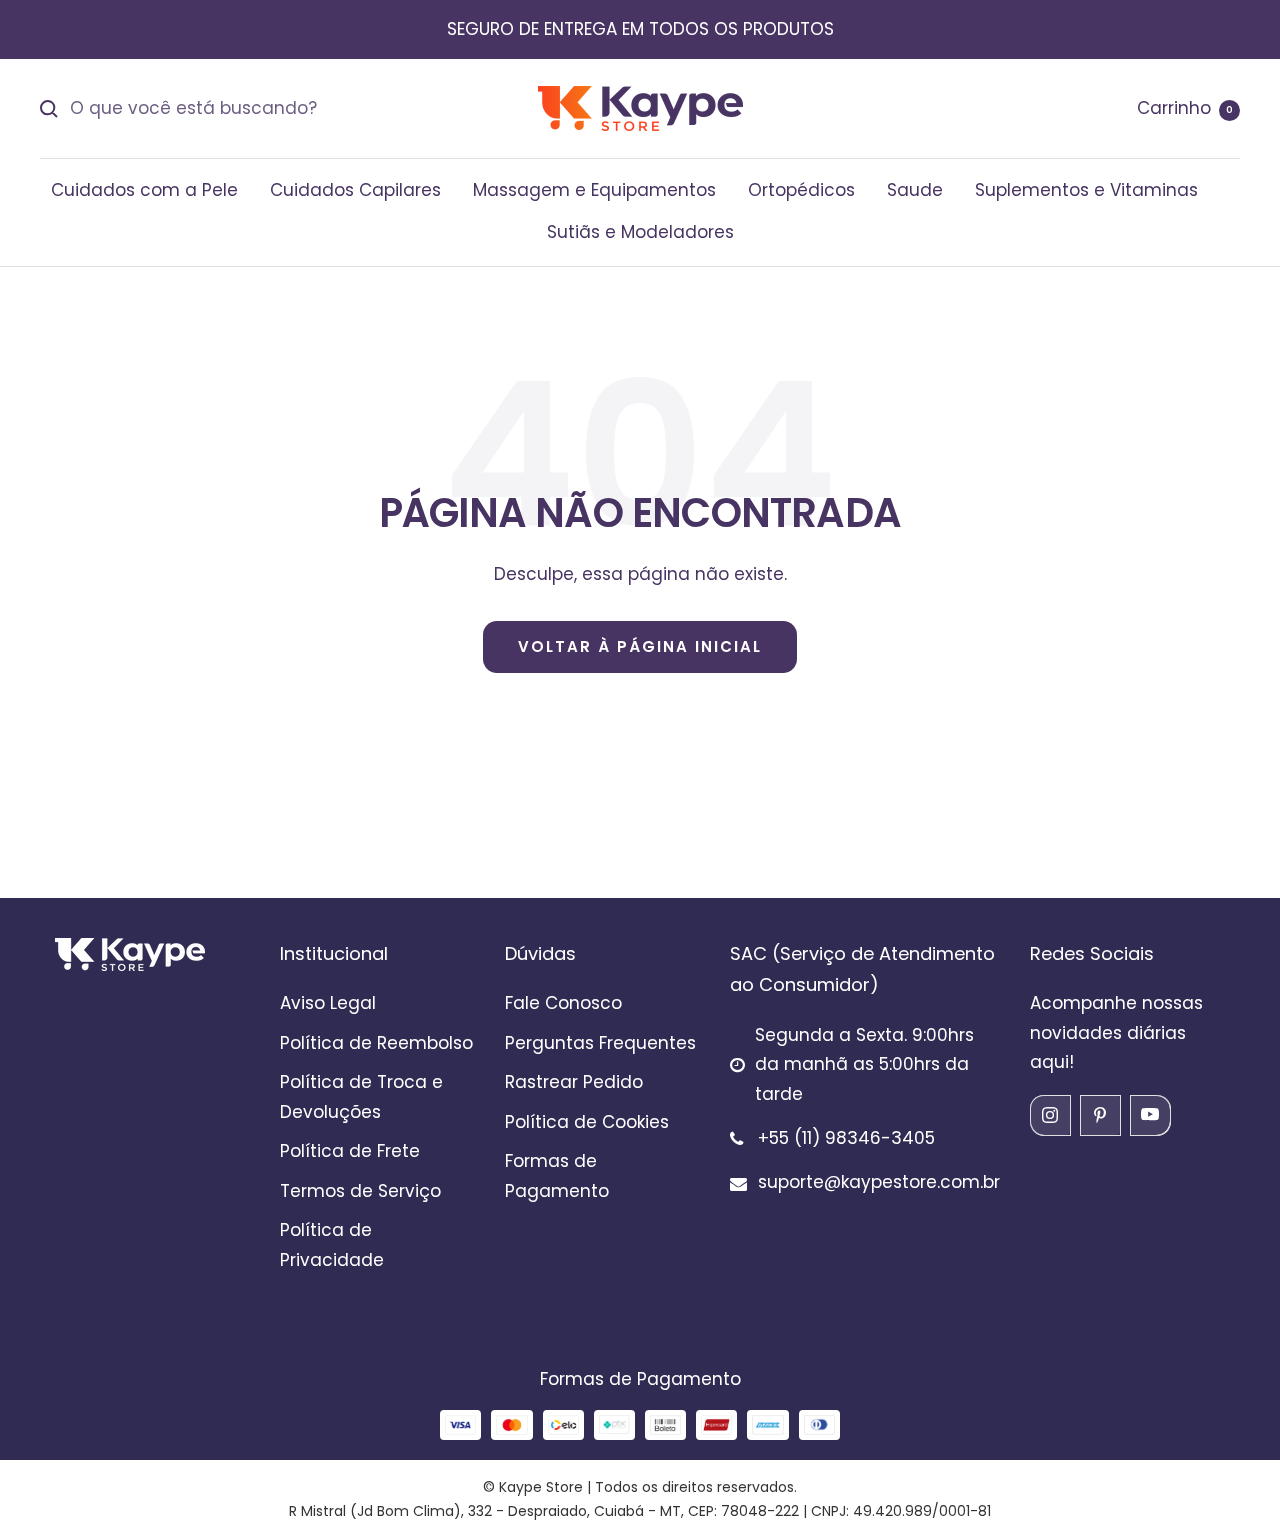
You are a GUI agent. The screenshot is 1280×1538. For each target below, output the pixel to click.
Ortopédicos (801, 190)
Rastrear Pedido (574, 1082)
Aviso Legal (328, 1003)
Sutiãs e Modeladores (640, 232)
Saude (915, 190)
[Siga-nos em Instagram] (1050, 1115)
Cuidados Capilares (355, 190)
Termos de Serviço (360, 1191)
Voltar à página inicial (640, 646)
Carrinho (1185, 108)
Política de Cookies (587, 1122)
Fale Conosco (563, 1003)
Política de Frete (350, 1151)
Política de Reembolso (376, 1043)
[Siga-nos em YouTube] (1150, 1115)
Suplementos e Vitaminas (1086, 190)
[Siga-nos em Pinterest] (1100, 1115)
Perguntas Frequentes (600, 1043)
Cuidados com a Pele (144, 190)
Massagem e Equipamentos (594, 190)
